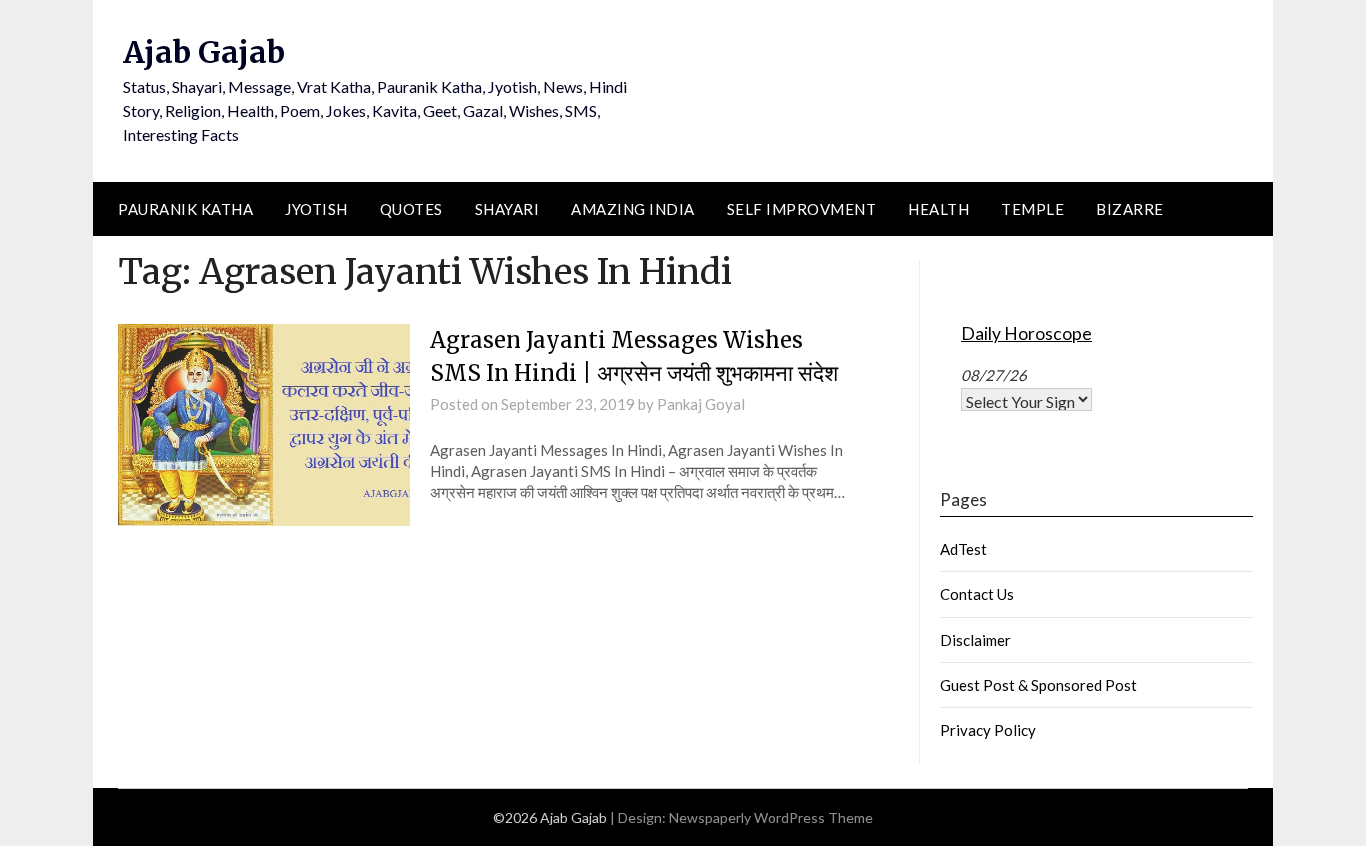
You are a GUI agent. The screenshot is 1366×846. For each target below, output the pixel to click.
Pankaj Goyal (701, 404)
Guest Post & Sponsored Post (1038, 685)
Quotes (411, 209)
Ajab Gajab (204, 52)
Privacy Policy (988, 730)
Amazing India (633, 209)
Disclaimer (975, 640)
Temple (1032, 209)
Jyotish (316, 209)
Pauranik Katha (185, 209)
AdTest (963, 549)
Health (938, 209)
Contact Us (977, 594)
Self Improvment (802, 209)
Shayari (507, 209)
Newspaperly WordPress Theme (771, 817)
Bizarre (1130, 209)
